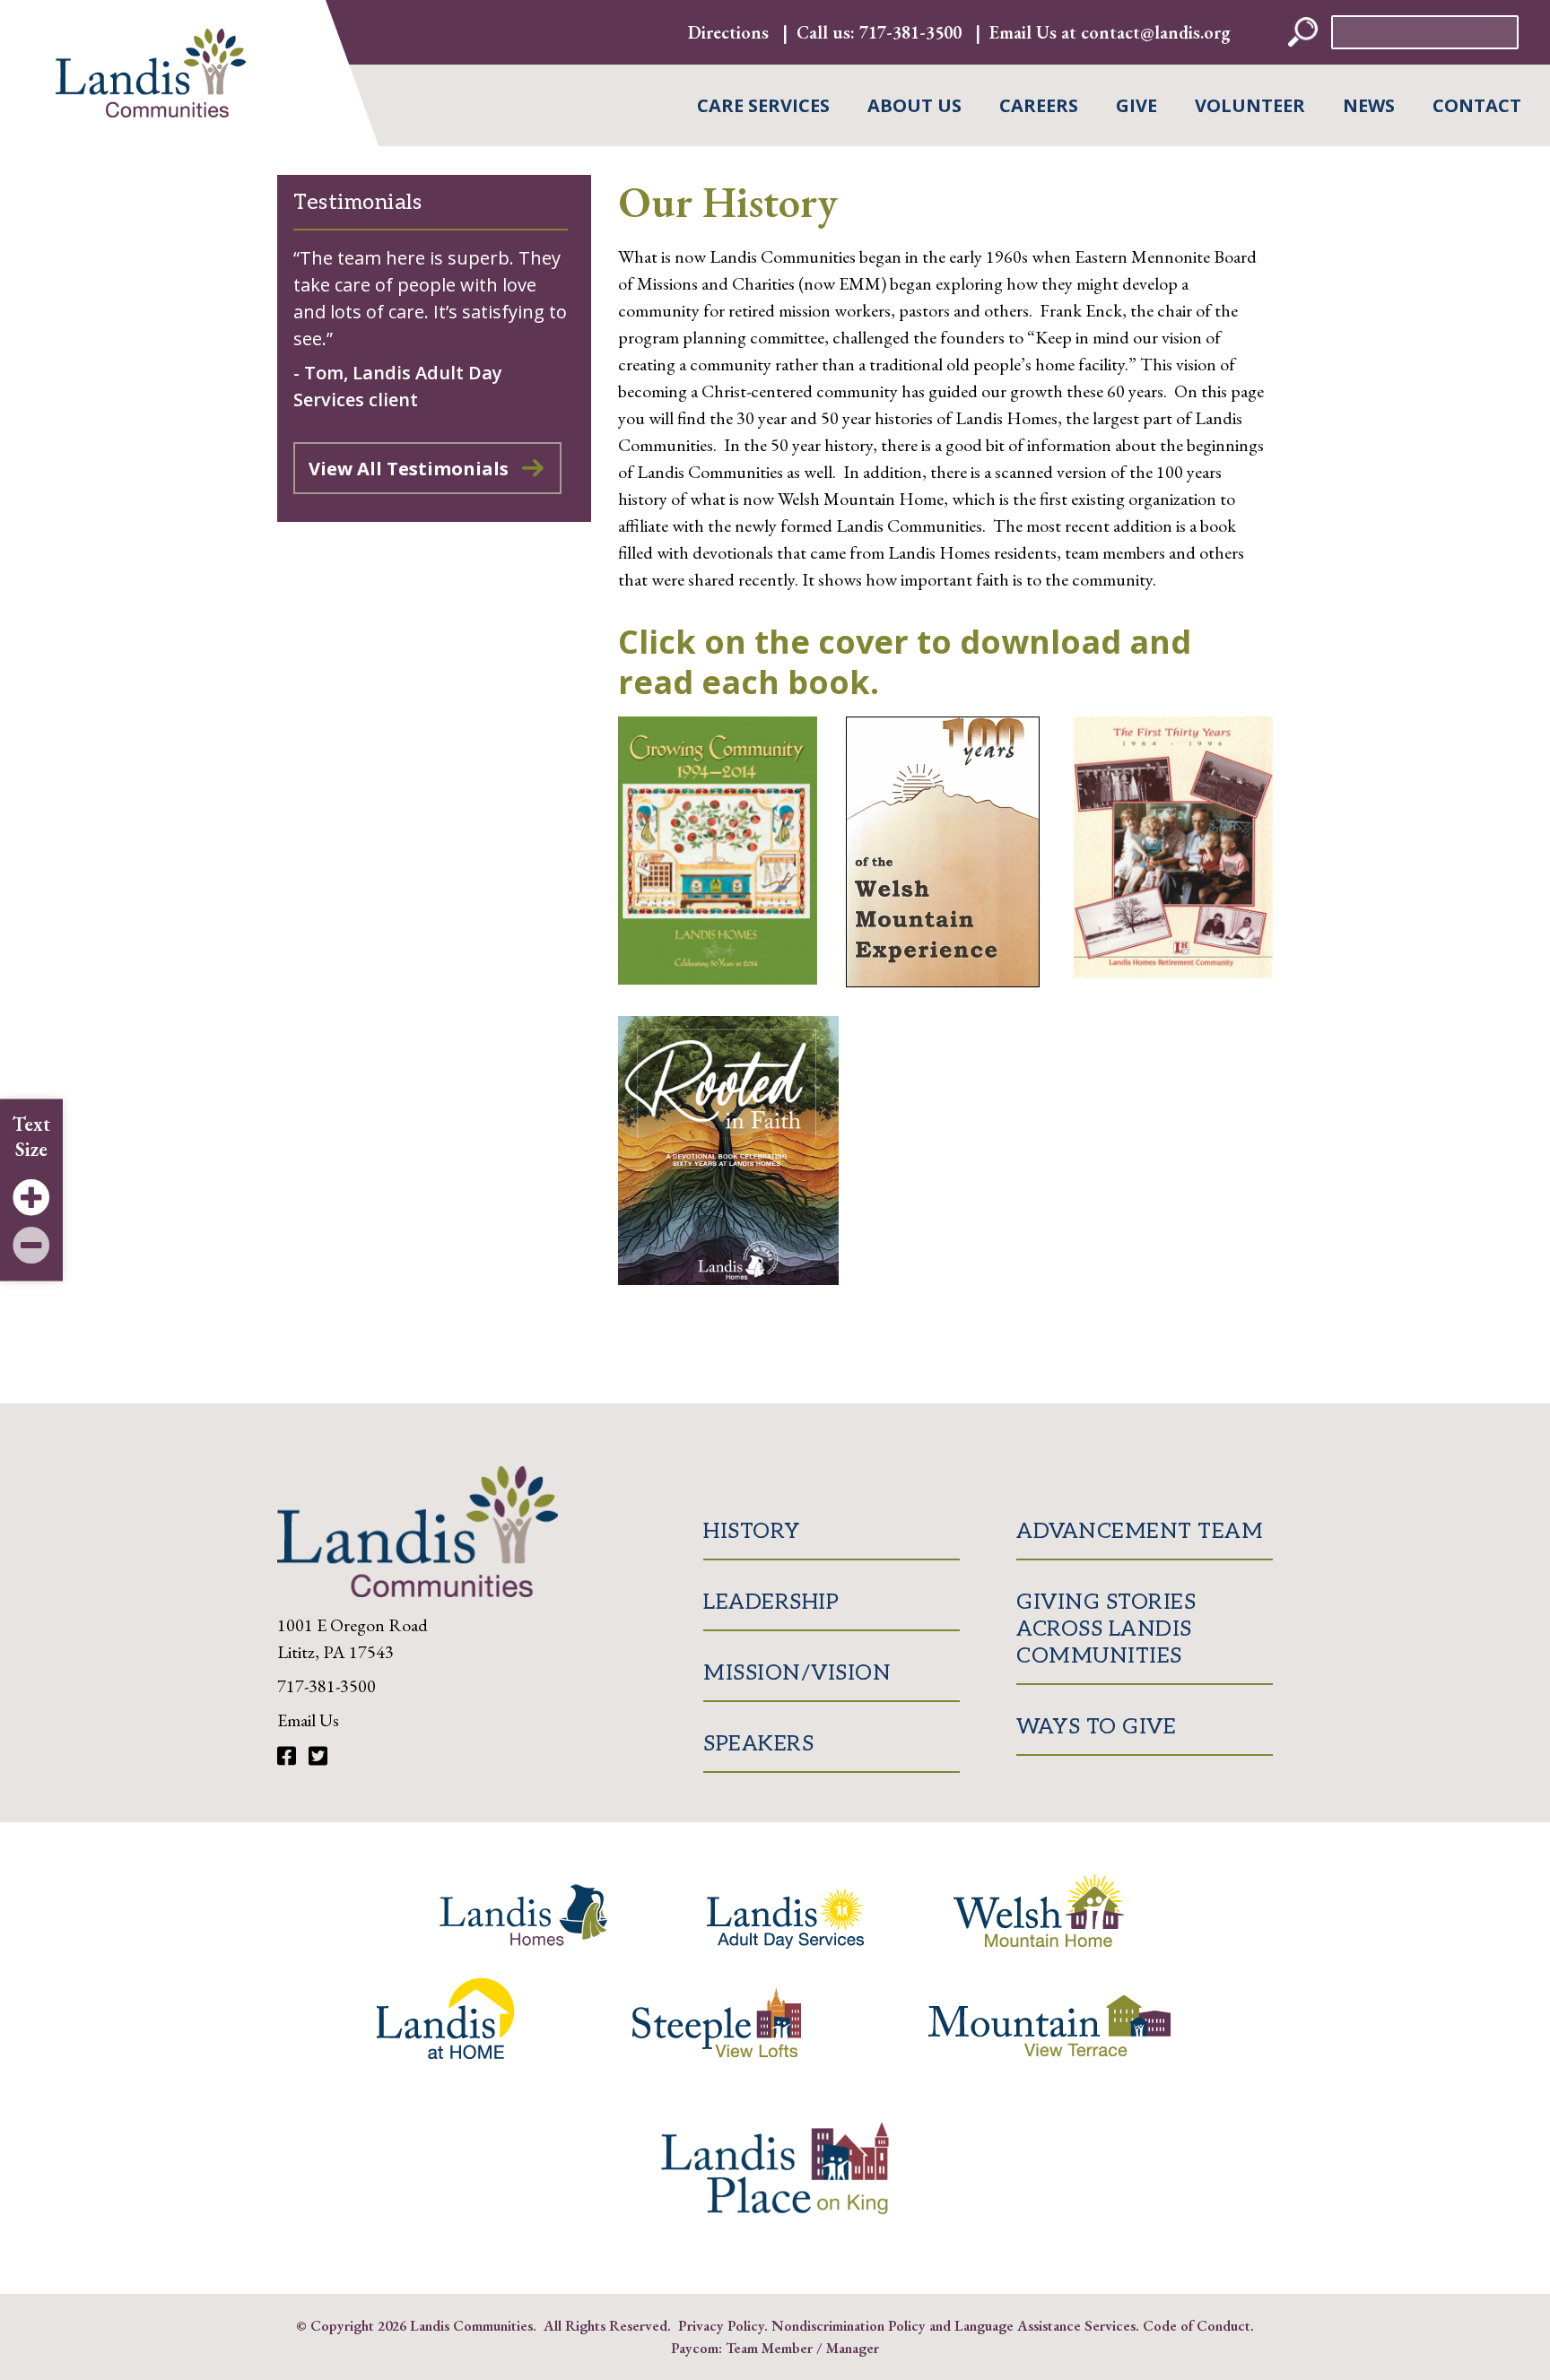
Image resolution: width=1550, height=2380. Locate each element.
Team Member (769, 2348)
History (752, 1531)
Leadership (771, 1602)
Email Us (308, 1720)
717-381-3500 (910, 32)
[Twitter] (318, 1756)
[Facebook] (289, 1756)
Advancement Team (1140, 1531)
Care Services (763, 105)
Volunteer (1250, 105)
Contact (1477, 105)
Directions (728, 32)
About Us (914, 105)
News (1369, 105)
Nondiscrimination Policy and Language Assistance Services (954, 2325)
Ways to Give (1096, 1727)
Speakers (758, 1744)
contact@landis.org (1156, 32)
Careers (1039, 105)
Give (1136, 105)
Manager (853, 2348)
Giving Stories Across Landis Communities (1106, 1629)
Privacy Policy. (723, 2325)
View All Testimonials (409, 469)
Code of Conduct (1197, 2325)
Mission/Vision (797, 1673)
